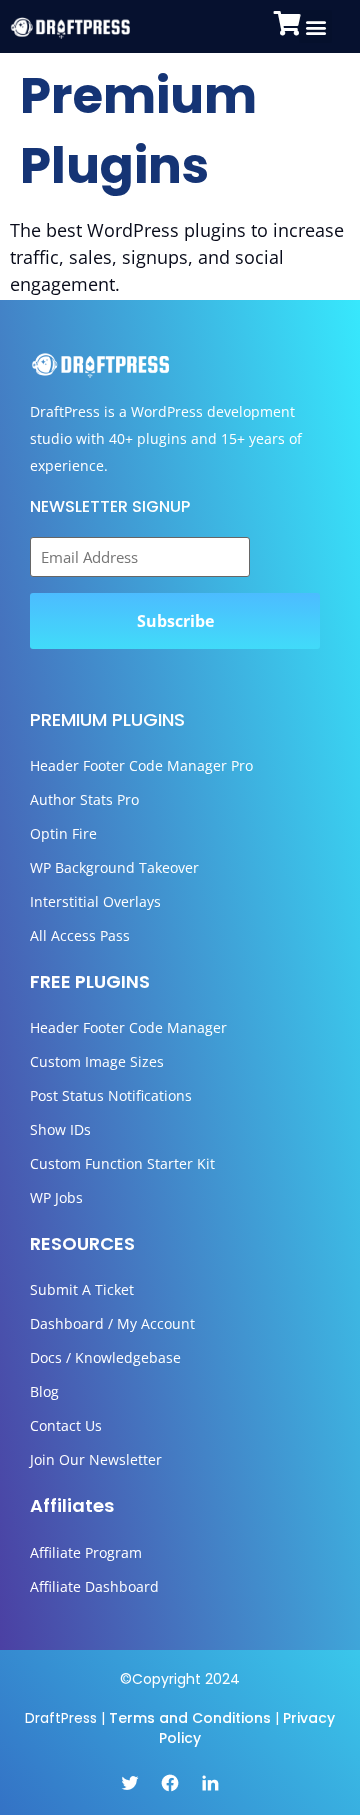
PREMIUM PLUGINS (107, 719)
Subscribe (175, 621)
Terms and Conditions (190, 1718)
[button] (315, 26)
